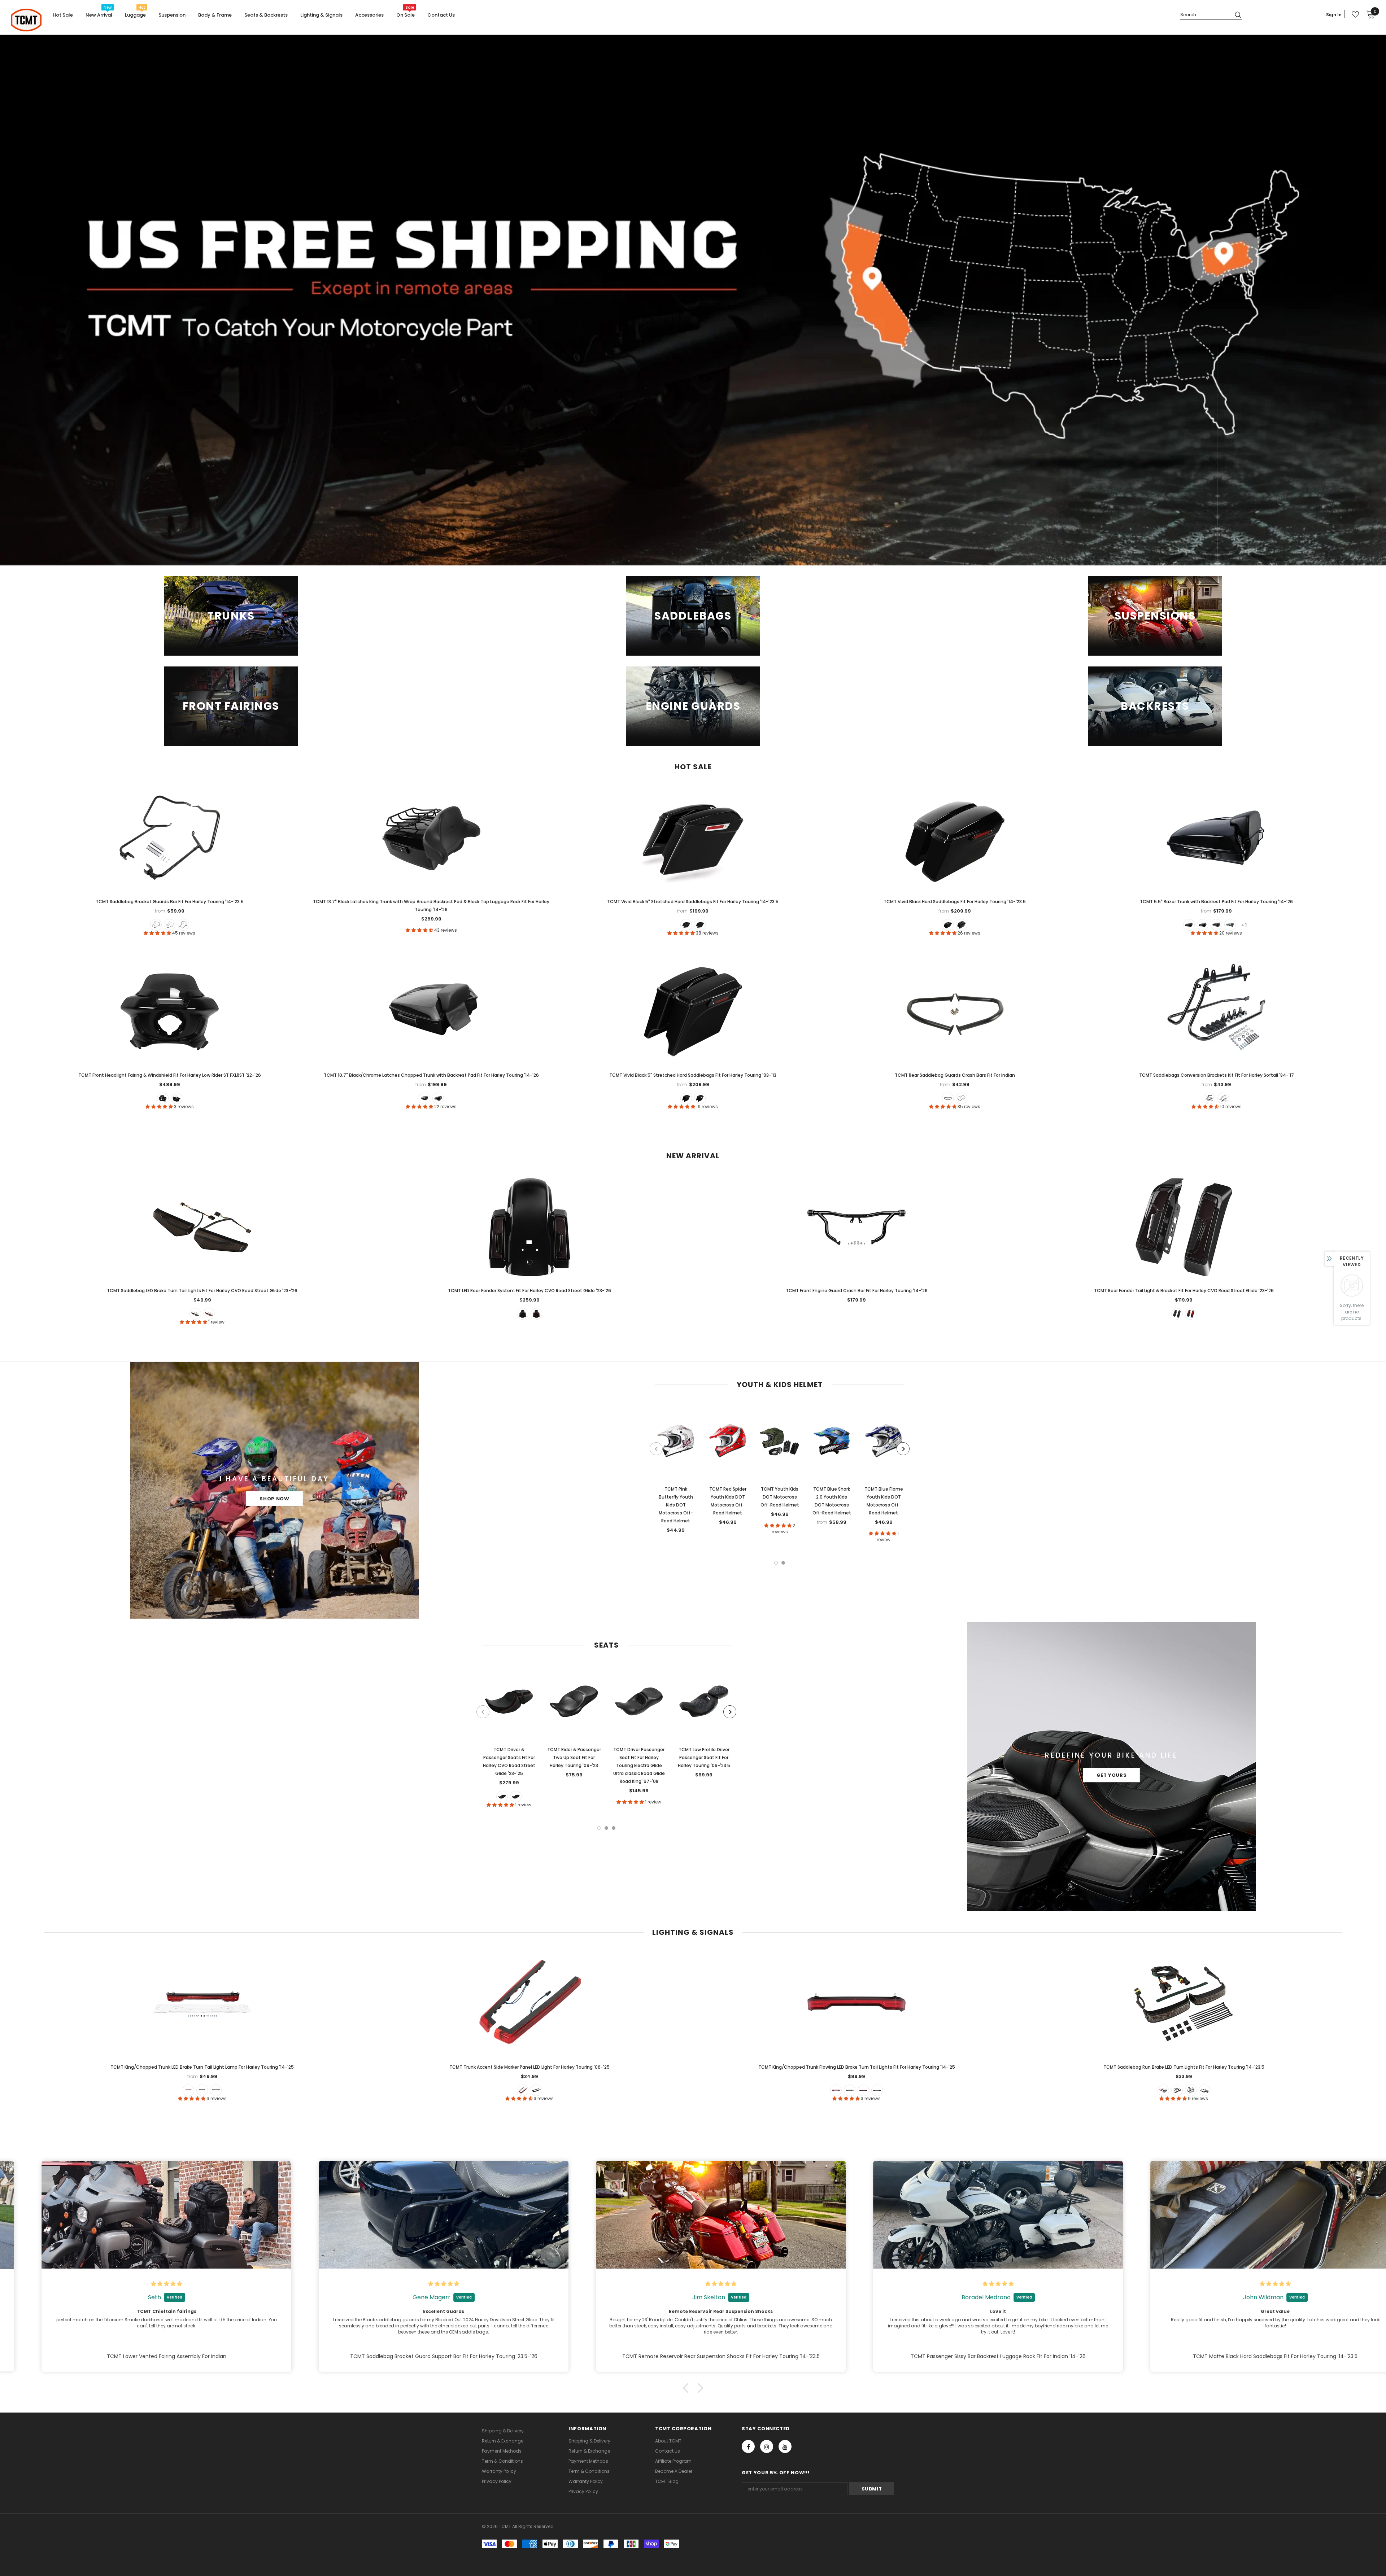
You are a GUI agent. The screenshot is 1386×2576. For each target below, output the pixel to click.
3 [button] (614, 1828)
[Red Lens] (188, 2090)
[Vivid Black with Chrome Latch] (1203, 925)
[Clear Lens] (216, 2090)
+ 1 (1244, 925)
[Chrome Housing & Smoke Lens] (1204, 2090)
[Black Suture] (516, 1797)
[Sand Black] (183, 925)
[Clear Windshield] (176, 1098)
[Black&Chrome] (170, 925)
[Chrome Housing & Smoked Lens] (877, 2090)
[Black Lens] (536, 2090)
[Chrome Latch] (686, 925)
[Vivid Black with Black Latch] (1189, 925)
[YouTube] (785, 2446)
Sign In (1334, 15)
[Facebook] (748, 2446)
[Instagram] (767, 2446)
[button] (688, 2388)
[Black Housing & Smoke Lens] (1191, 2090)
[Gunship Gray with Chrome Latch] (1230, 925)
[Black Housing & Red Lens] (836, 2090)
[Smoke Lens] (202, 2090)
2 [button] (783, 1563)
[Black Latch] (700, 925)
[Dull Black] (948, 1098)
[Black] (156, 925)
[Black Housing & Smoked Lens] (850, 2090)
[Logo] (26, 20)
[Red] (209, 1314)
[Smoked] (195, 1314)
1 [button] (776, 1563)
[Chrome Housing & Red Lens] (863, 2090)
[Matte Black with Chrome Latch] (1216, 925)
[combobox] (1205, 14)
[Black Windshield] (163, 1098)
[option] (676, 1470)
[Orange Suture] (502, 1797)
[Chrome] (962, 1098)
